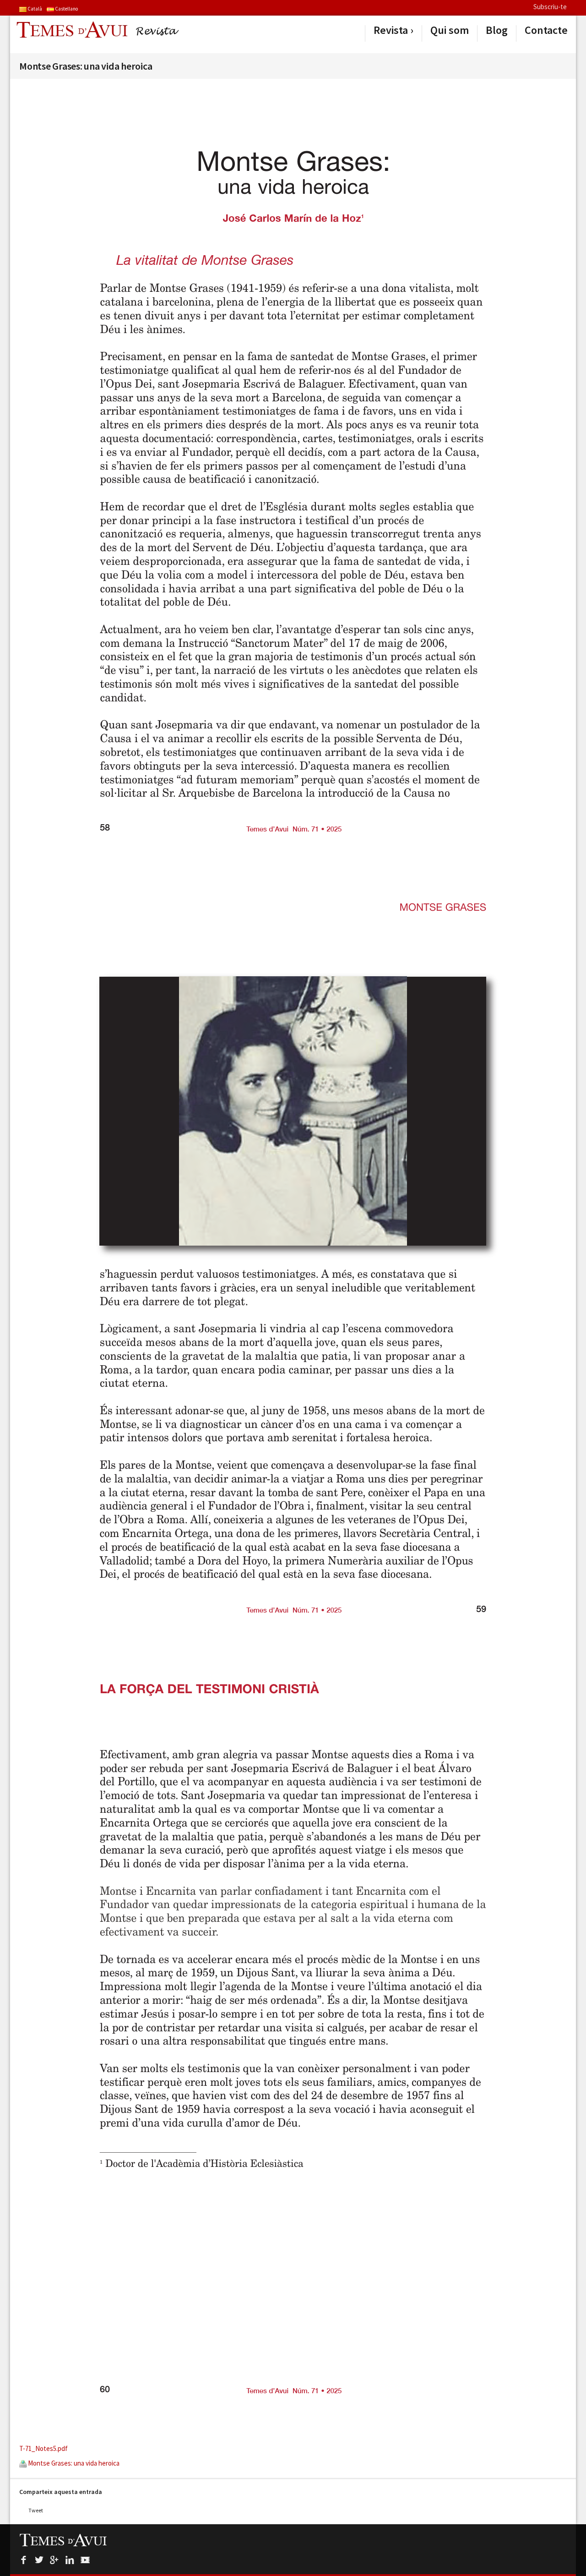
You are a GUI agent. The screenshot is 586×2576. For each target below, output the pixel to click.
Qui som (450, 30)
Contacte (546, 30)
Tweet (36, 2510)
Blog (497, 30)
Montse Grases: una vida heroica (73, 2463)
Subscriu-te (550, 7)
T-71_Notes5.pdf (43, 2448)
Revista (391, 30)
